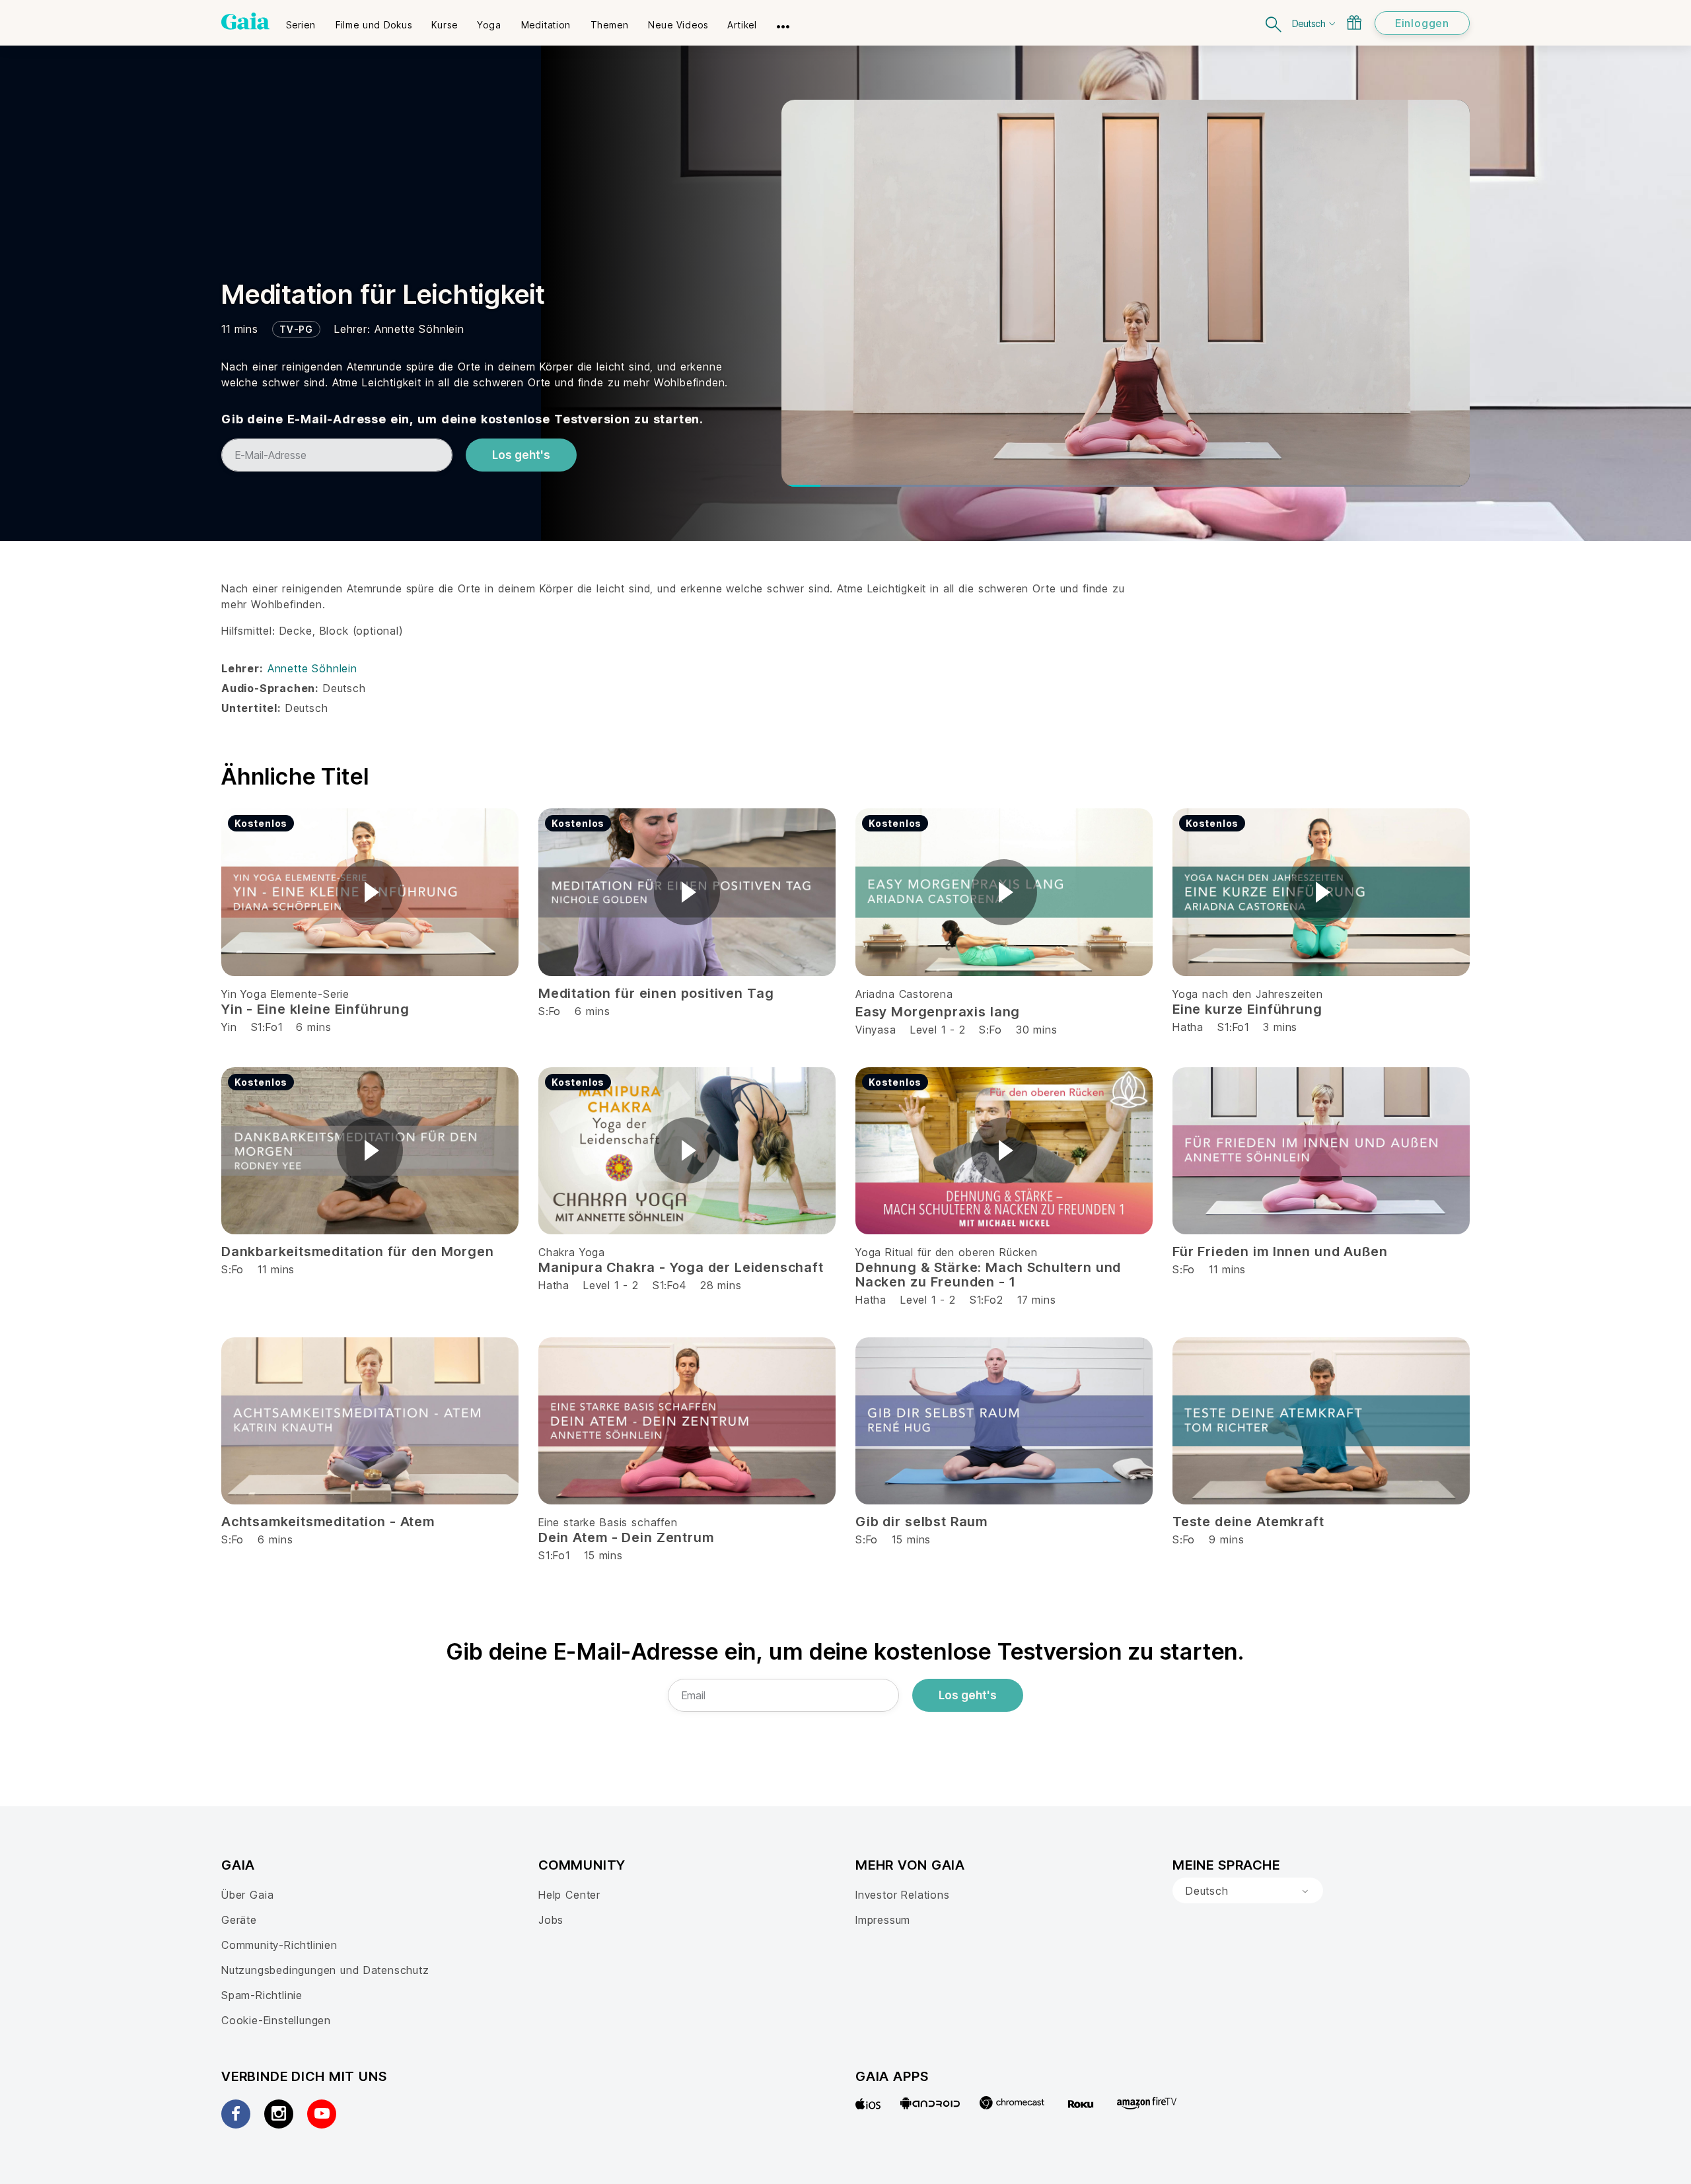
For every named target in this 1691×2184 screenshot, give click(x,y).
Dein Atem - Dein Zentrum (626, 1537)
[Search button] (1274, 23)
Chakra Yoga (572, 1252)
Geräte (239, 1920)
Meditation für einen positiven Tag (656, 993)
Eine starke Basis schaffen (608, 1522)
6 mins (313, 1027)
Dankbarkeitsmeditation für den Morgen (357, 1251)
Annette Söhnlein (419, 329)
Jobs (551, 1920)
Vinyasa (876, 1030)
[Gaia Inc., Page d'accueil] (245, 21)
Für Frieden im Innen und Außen (1280, 1251)
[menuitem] (301, 20)
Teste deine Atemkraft (1248, 1522)
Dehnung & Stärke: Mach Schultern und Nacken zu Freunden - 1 (988, 1275)
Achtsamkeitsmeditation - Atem (328, 1522)
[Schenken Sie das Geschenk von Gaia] (1354, 22)
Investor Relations (903, 1895)
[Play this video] (370, 892)
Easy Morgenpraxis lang (938, 1012)
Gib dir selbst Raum (921, 1522)
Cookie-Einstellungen (276, 2020)
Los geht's (521, 455)
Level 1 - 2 (938, 1030)
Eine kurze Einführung (1247, 1009)
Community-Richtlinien (279, 1945)
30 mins (1037, 1030)
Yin (229, 1027)
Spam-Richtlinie (262, 1995)
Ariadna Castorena (904, 994)
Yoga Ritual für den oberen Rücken (947, 1252)
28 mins (721, 1285)
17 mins (1037, 1300)
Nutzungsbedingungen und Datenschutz (325, 1970)
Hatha (1188, 1027)
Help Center (569, 1895)
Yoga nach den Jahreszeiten (1248, 994)
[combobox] (1248, 1891)
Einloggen (1422, 23)
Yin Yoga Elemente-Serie (285, 994)
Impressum (883, 1920)
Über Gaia (247, 1895)
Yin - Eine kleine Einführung (315, 1009)
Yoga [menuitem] (489, 25)
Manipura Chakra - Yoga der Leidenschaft (681, 1267)
